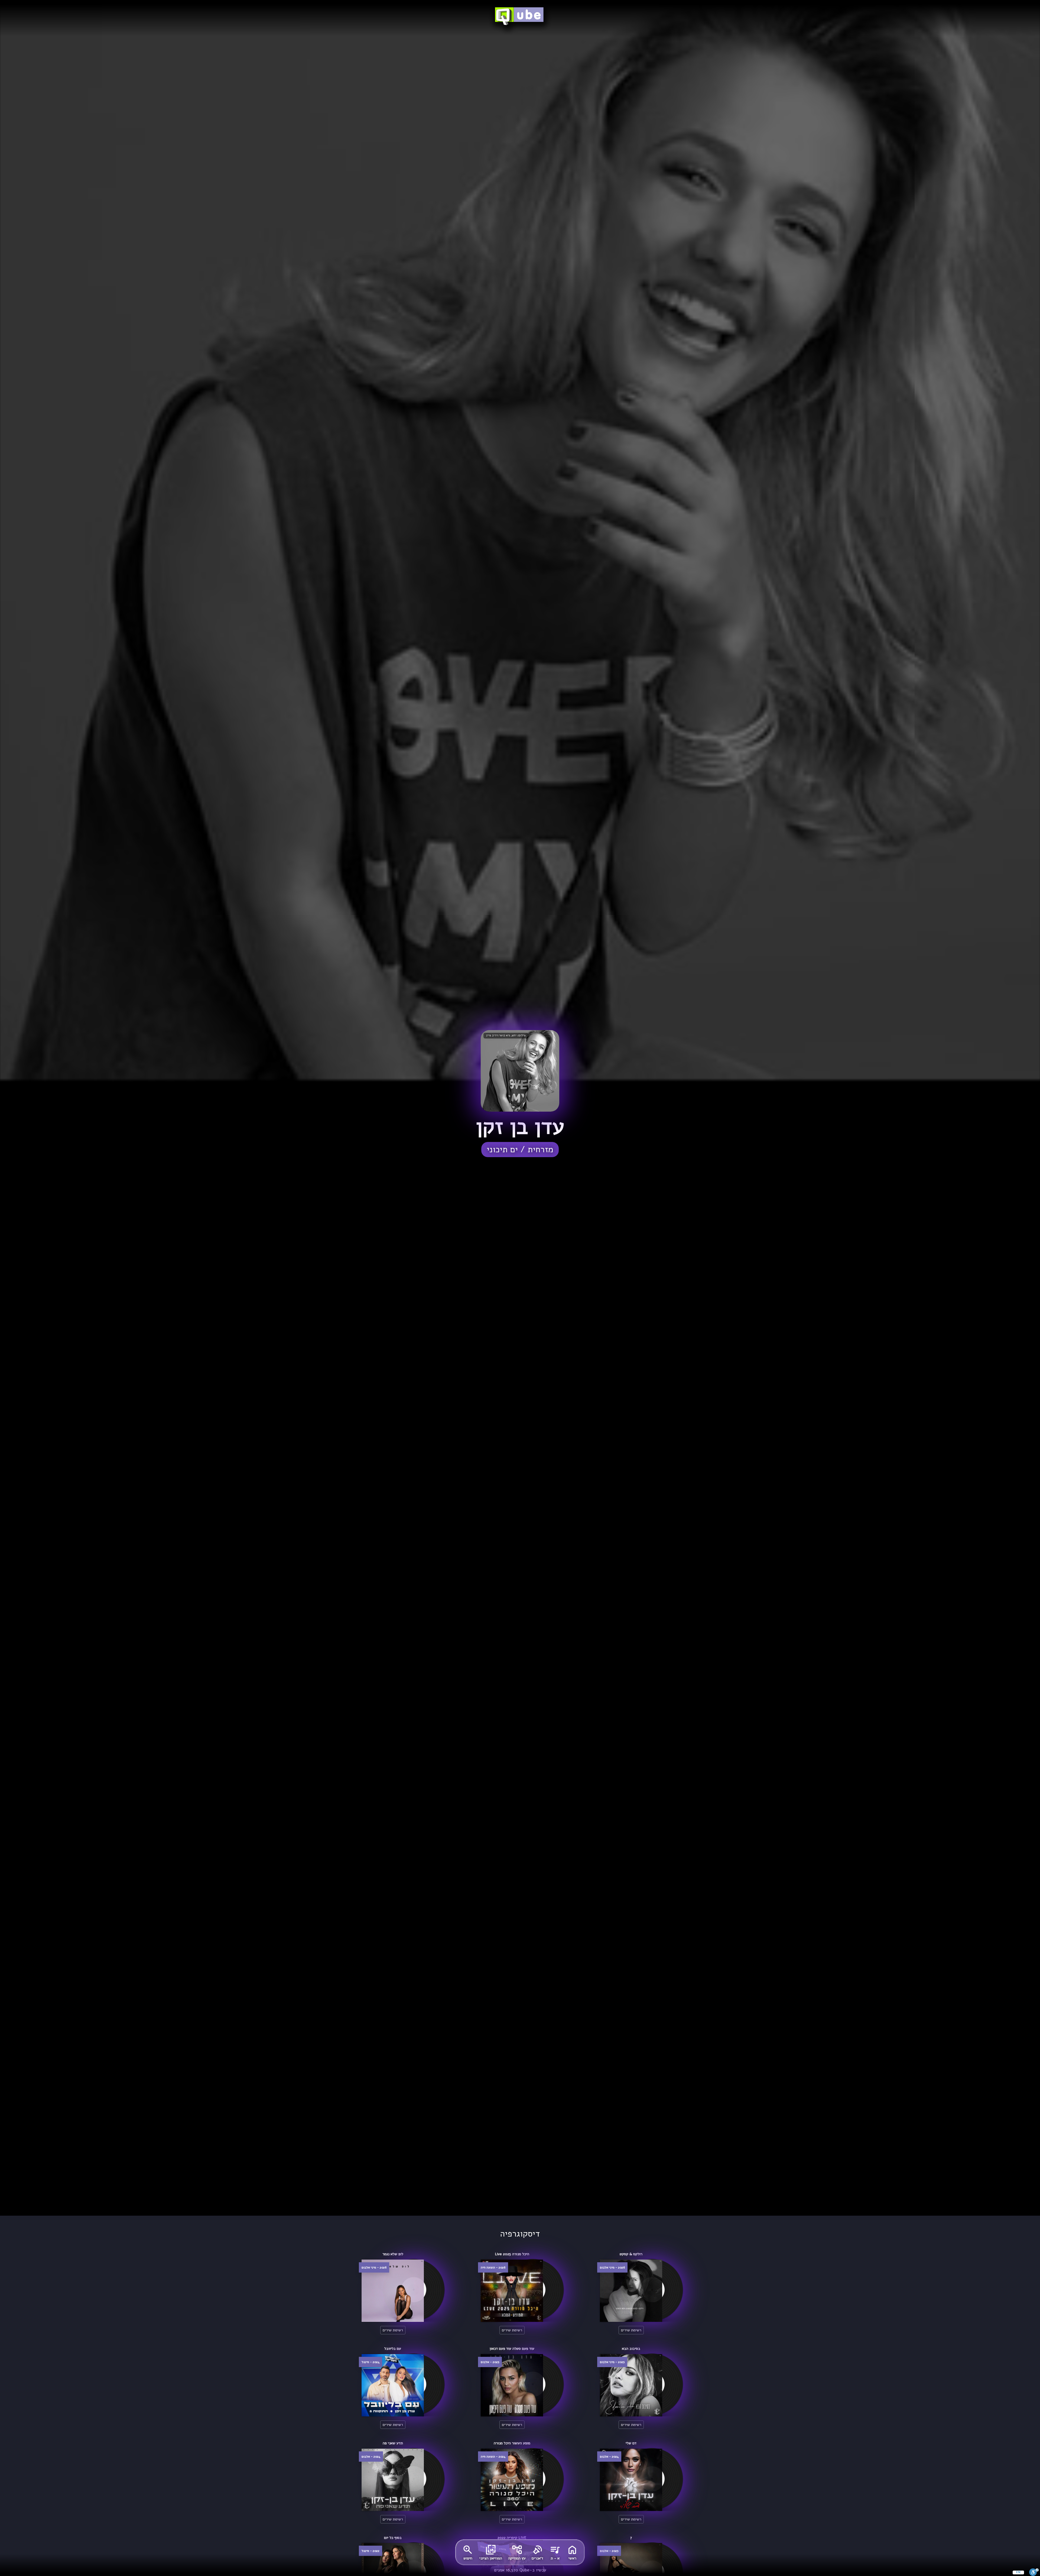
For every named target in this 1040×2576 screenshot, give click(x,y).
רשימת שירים (631, 2330)
